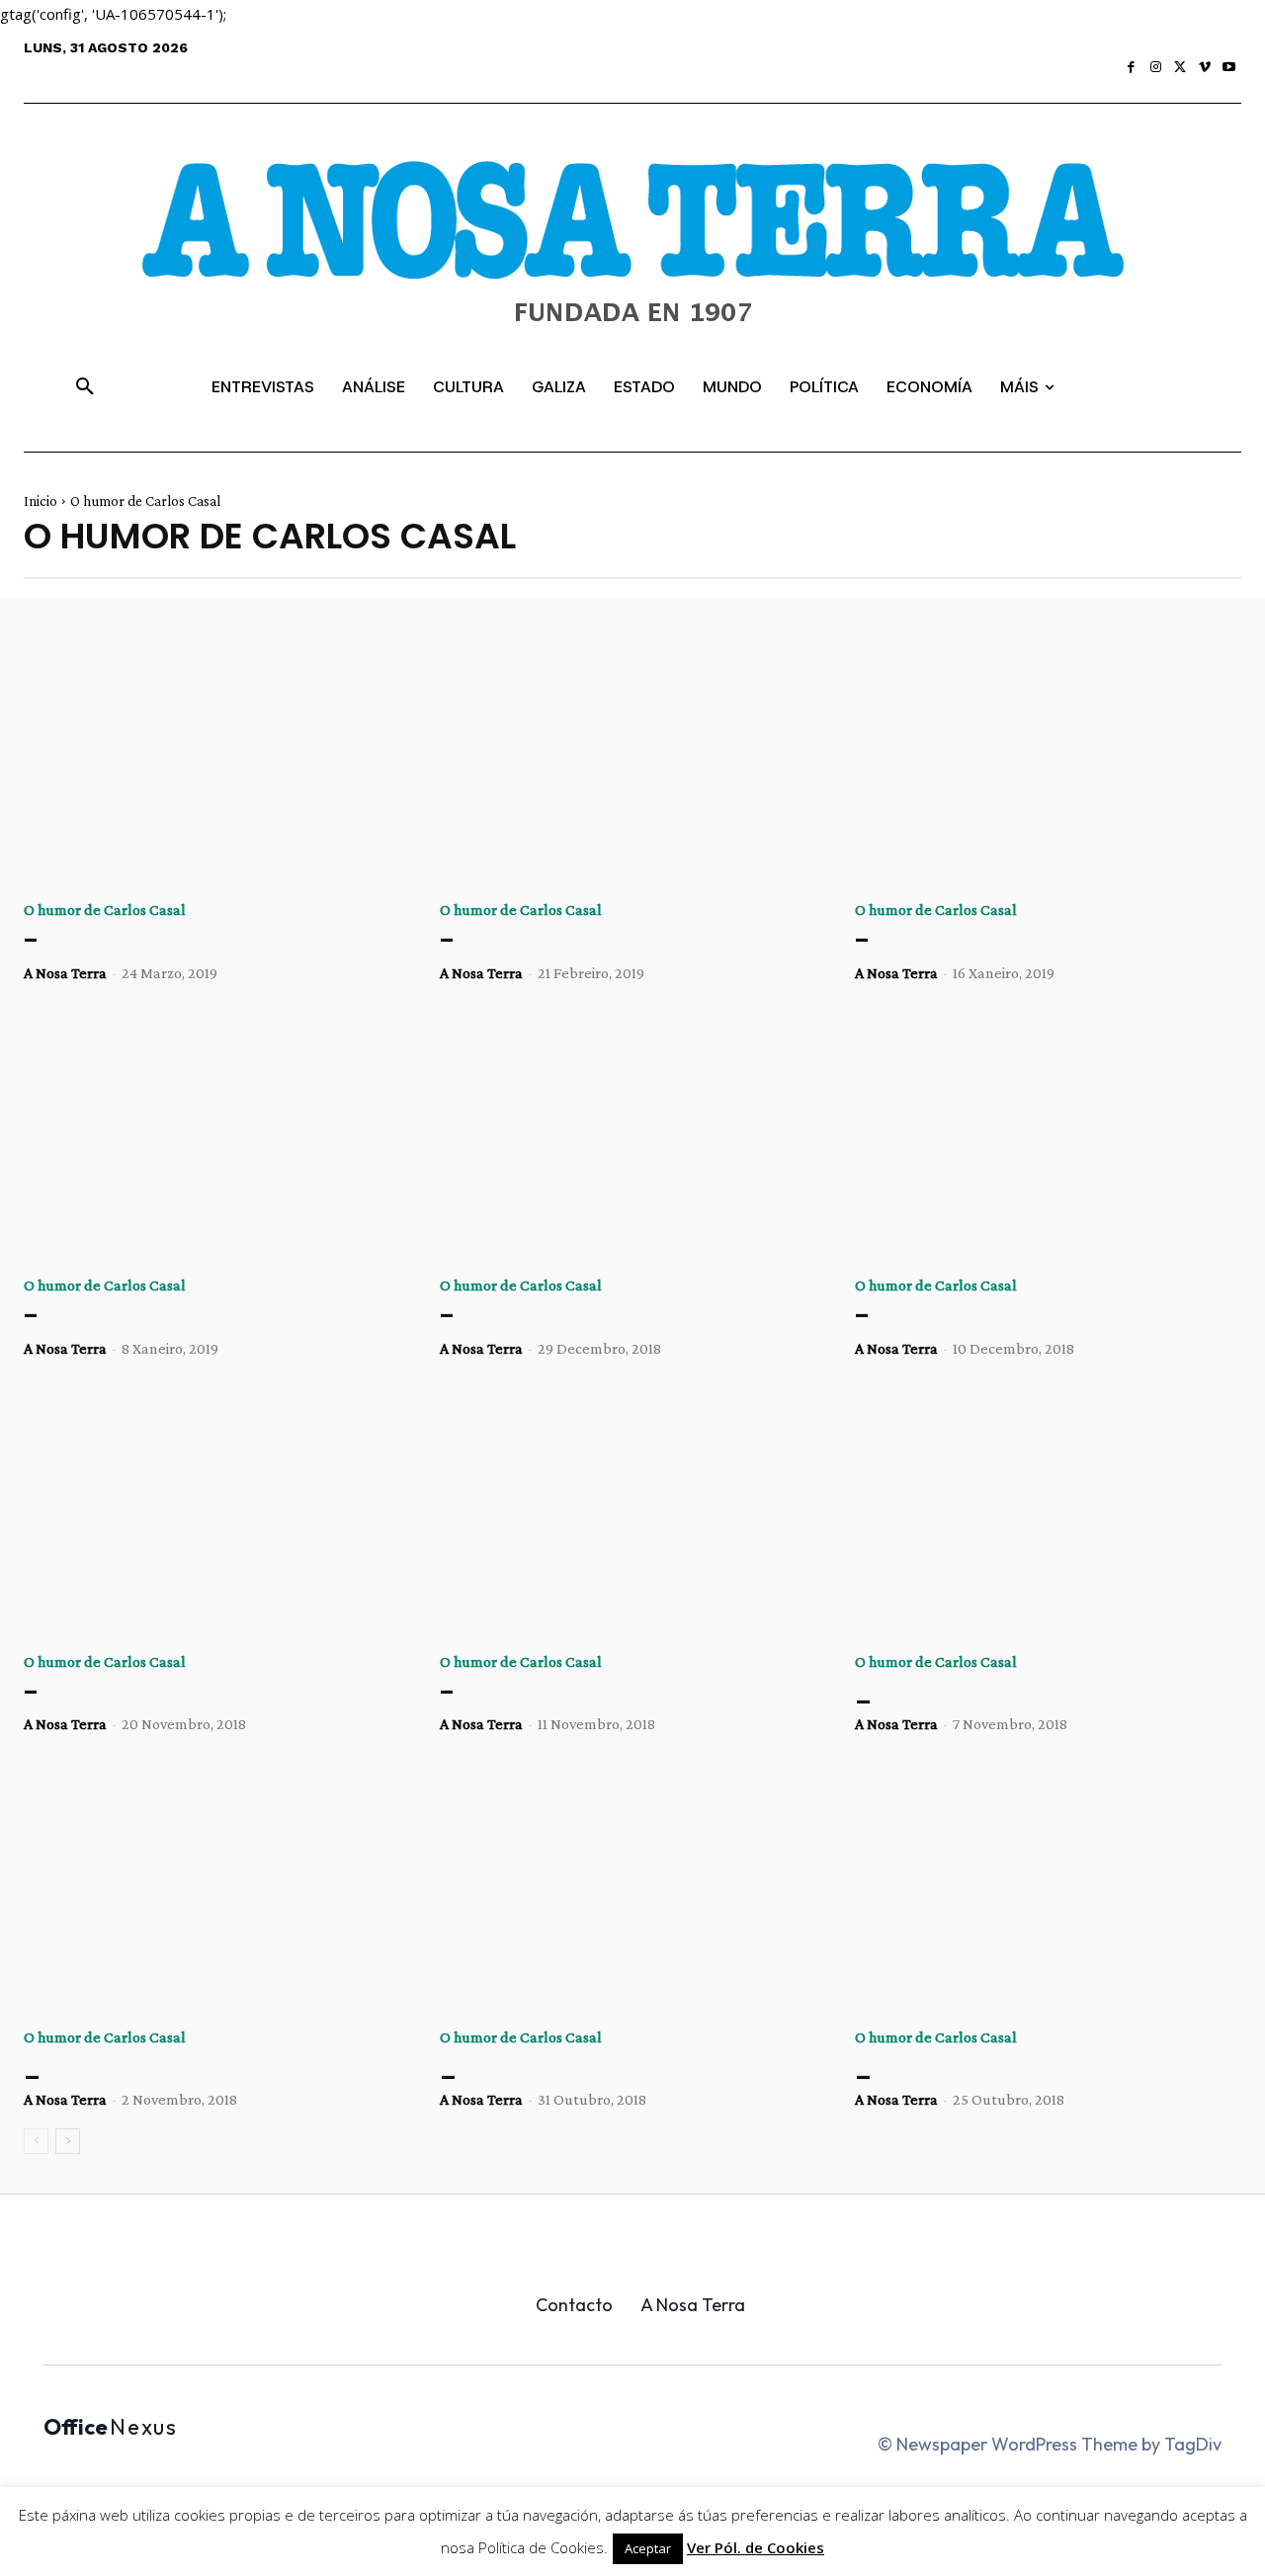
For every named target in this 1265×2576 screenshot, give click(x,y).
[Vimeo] (1205, 68)
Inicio (41, 501)
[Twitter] (1181, 68)
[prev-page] (36, 2141)
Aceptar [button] (648, 2548)
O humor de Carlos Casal (105, 910)
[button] (85, 387)
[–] (217, 764)
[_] (1048, 1516)
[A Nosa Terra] (632, 258)
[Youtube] (1229, 68)
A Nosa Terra (65, 973)
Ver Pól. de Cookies (756, 2547)
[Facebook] (1132, 68)
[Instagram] (1156, 68)
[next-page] (68, 2141)
